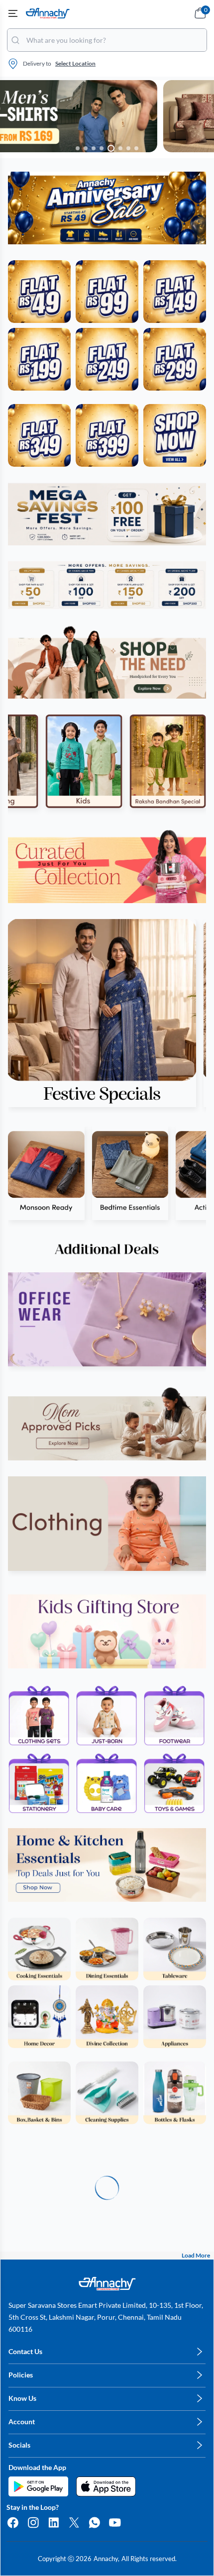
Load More (196, 2255)
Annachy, (107, 2559)
